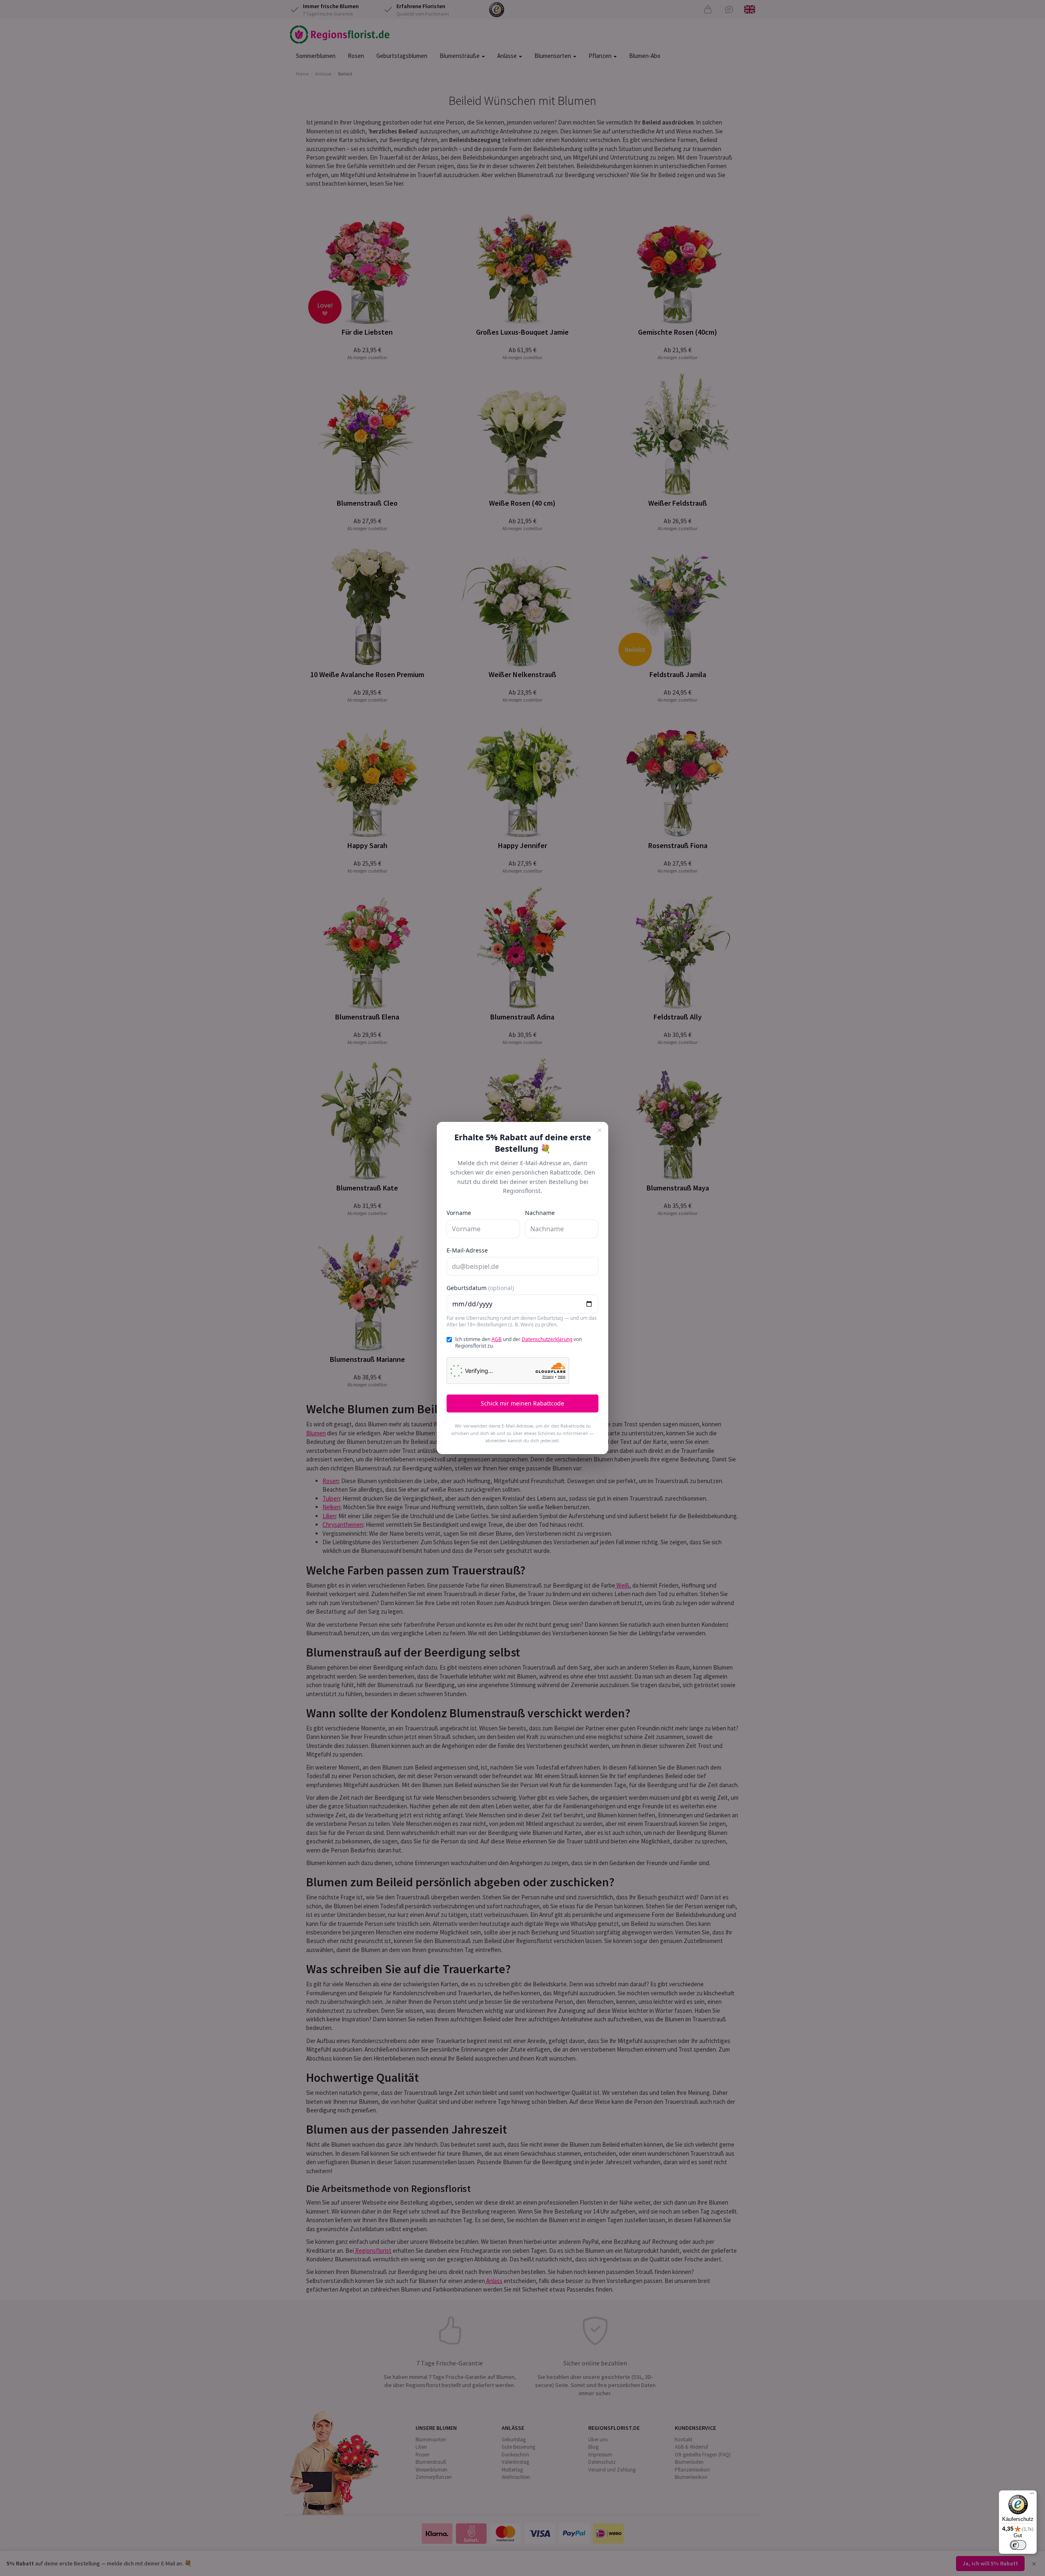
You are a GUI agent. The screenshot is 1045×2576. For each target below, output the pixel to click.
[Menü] (1032, 2495)
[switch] (1018, 2545)
